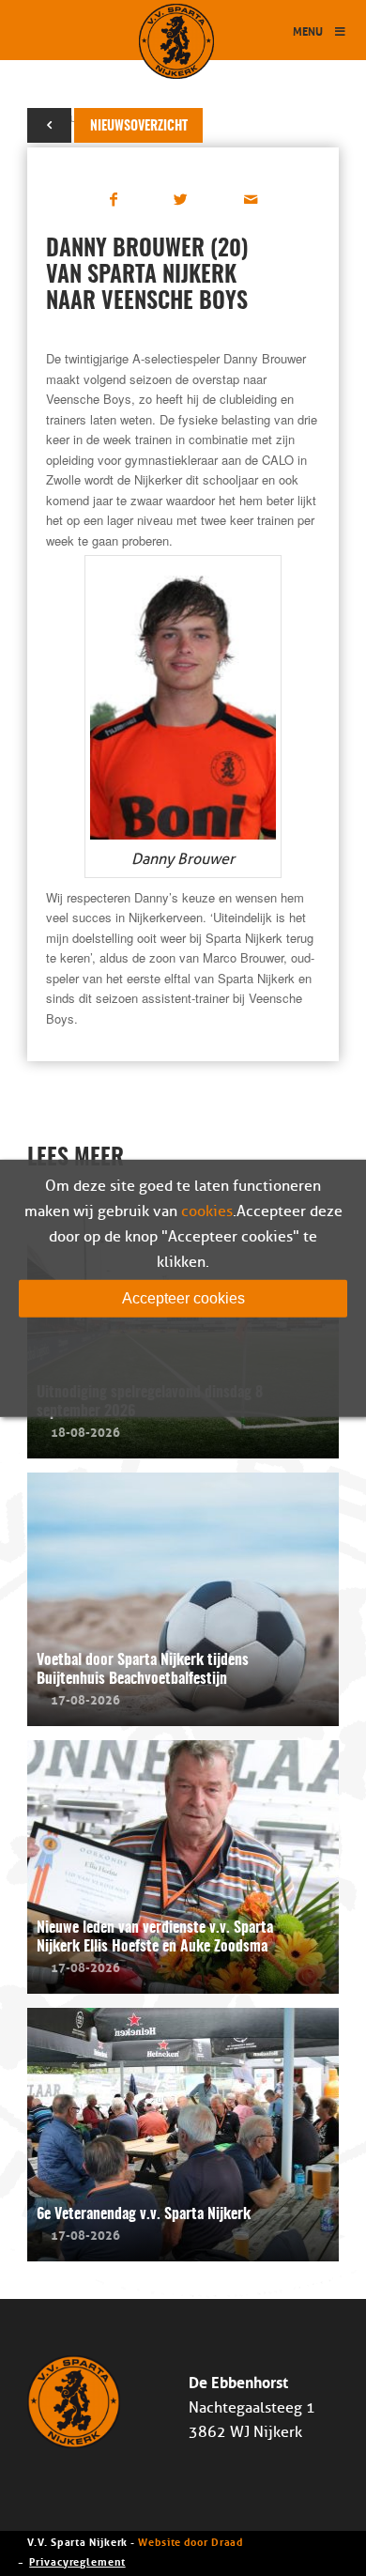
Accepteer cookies (183, 1297)
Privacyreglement (77, 2561)
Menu (308, 31)
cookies (207, 1211)
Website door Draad (191, 2541)
